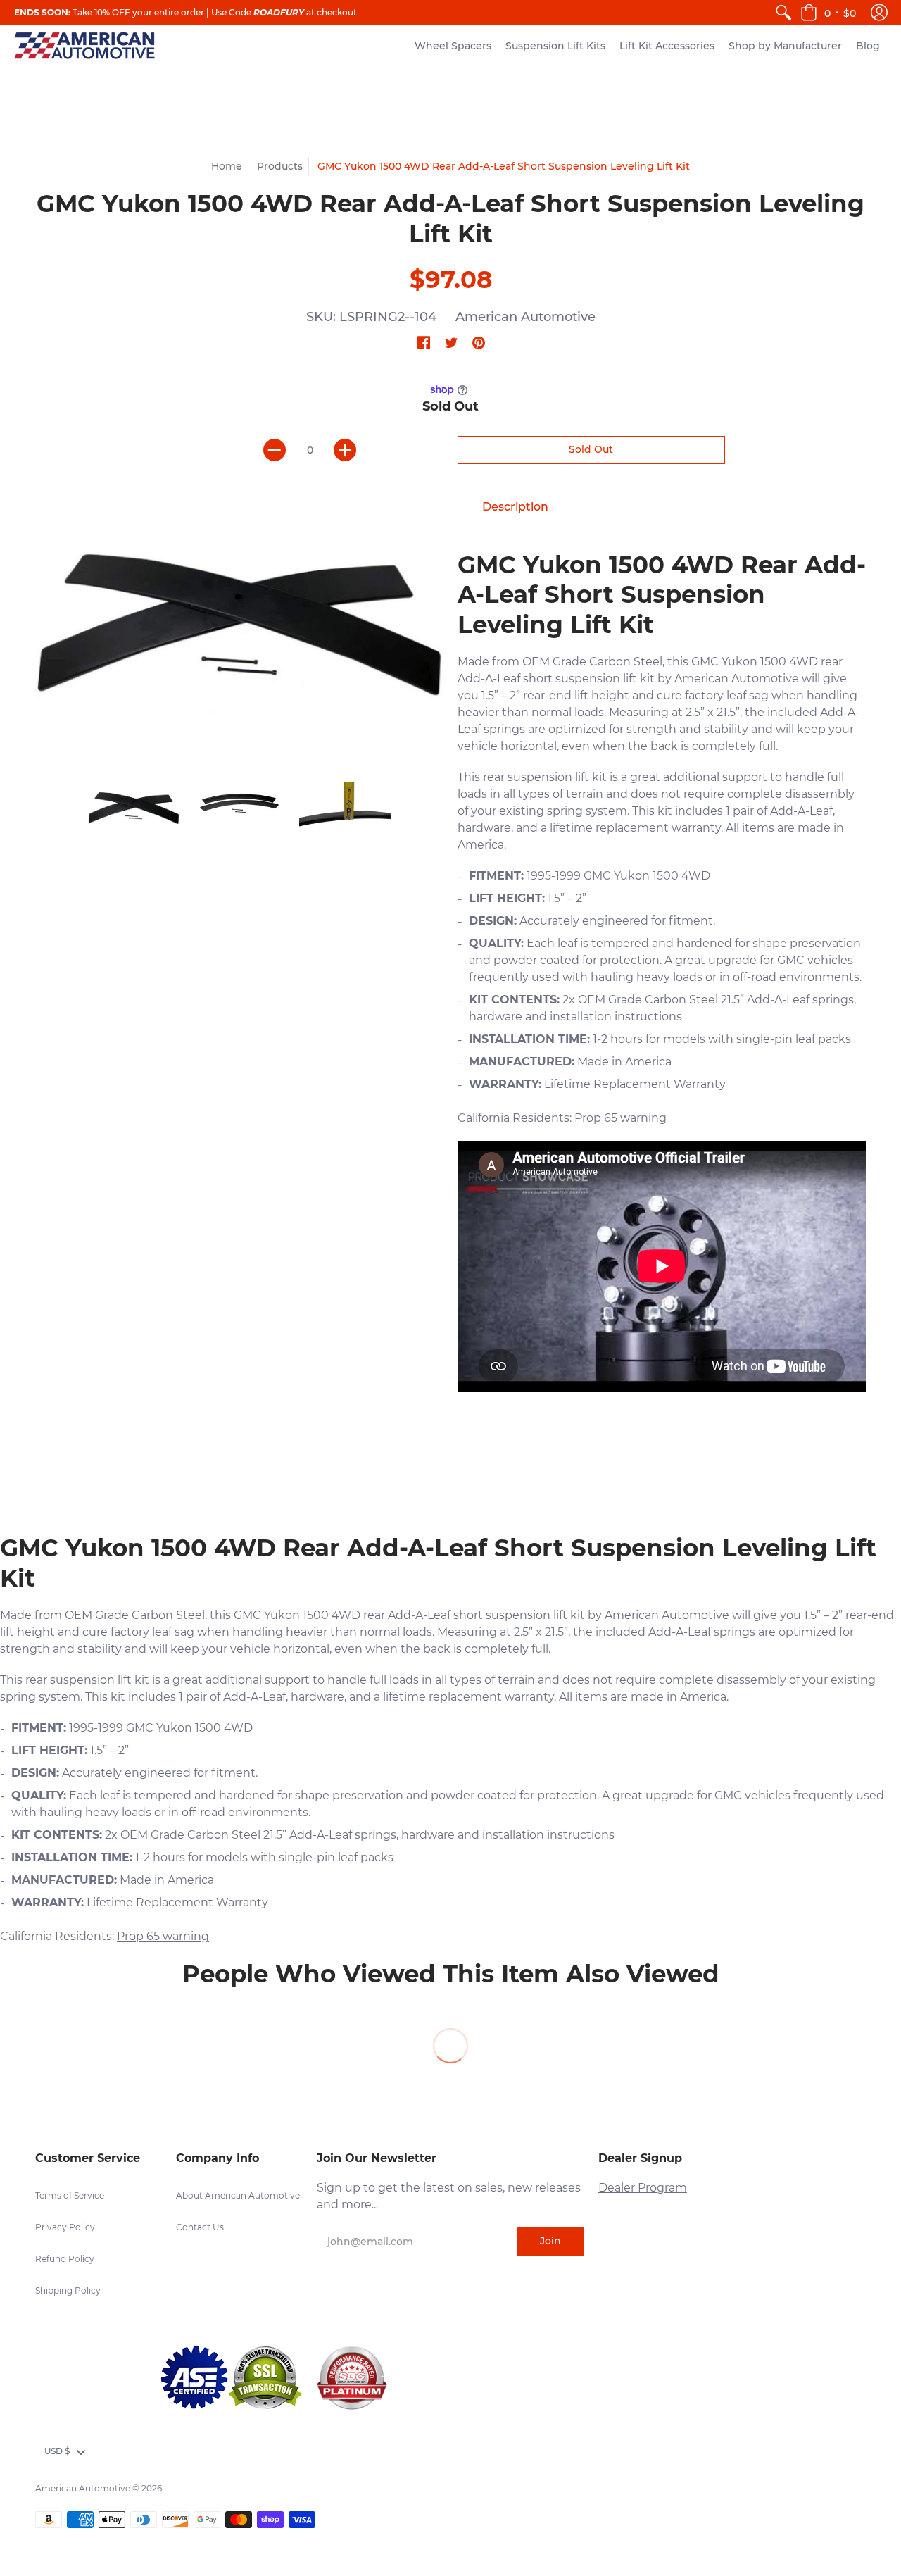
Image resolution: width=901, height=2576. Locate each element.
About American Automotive (238, 2195)
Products (280, 166)
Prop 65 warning (620, 1118)
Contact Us (200, 2227)
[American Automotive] (84, 45)
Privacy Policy (65, 2227)
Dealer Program (643, 2188)
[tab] (515, 507)
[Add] (345, 450)
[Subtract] (275, 450)
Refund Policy (65, 2259)
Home (227, 166)
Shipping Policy (68, 2290)
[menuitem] (783, 12)
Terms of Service (70, 2195)
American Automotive (525, 317)
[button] (828, 12)
